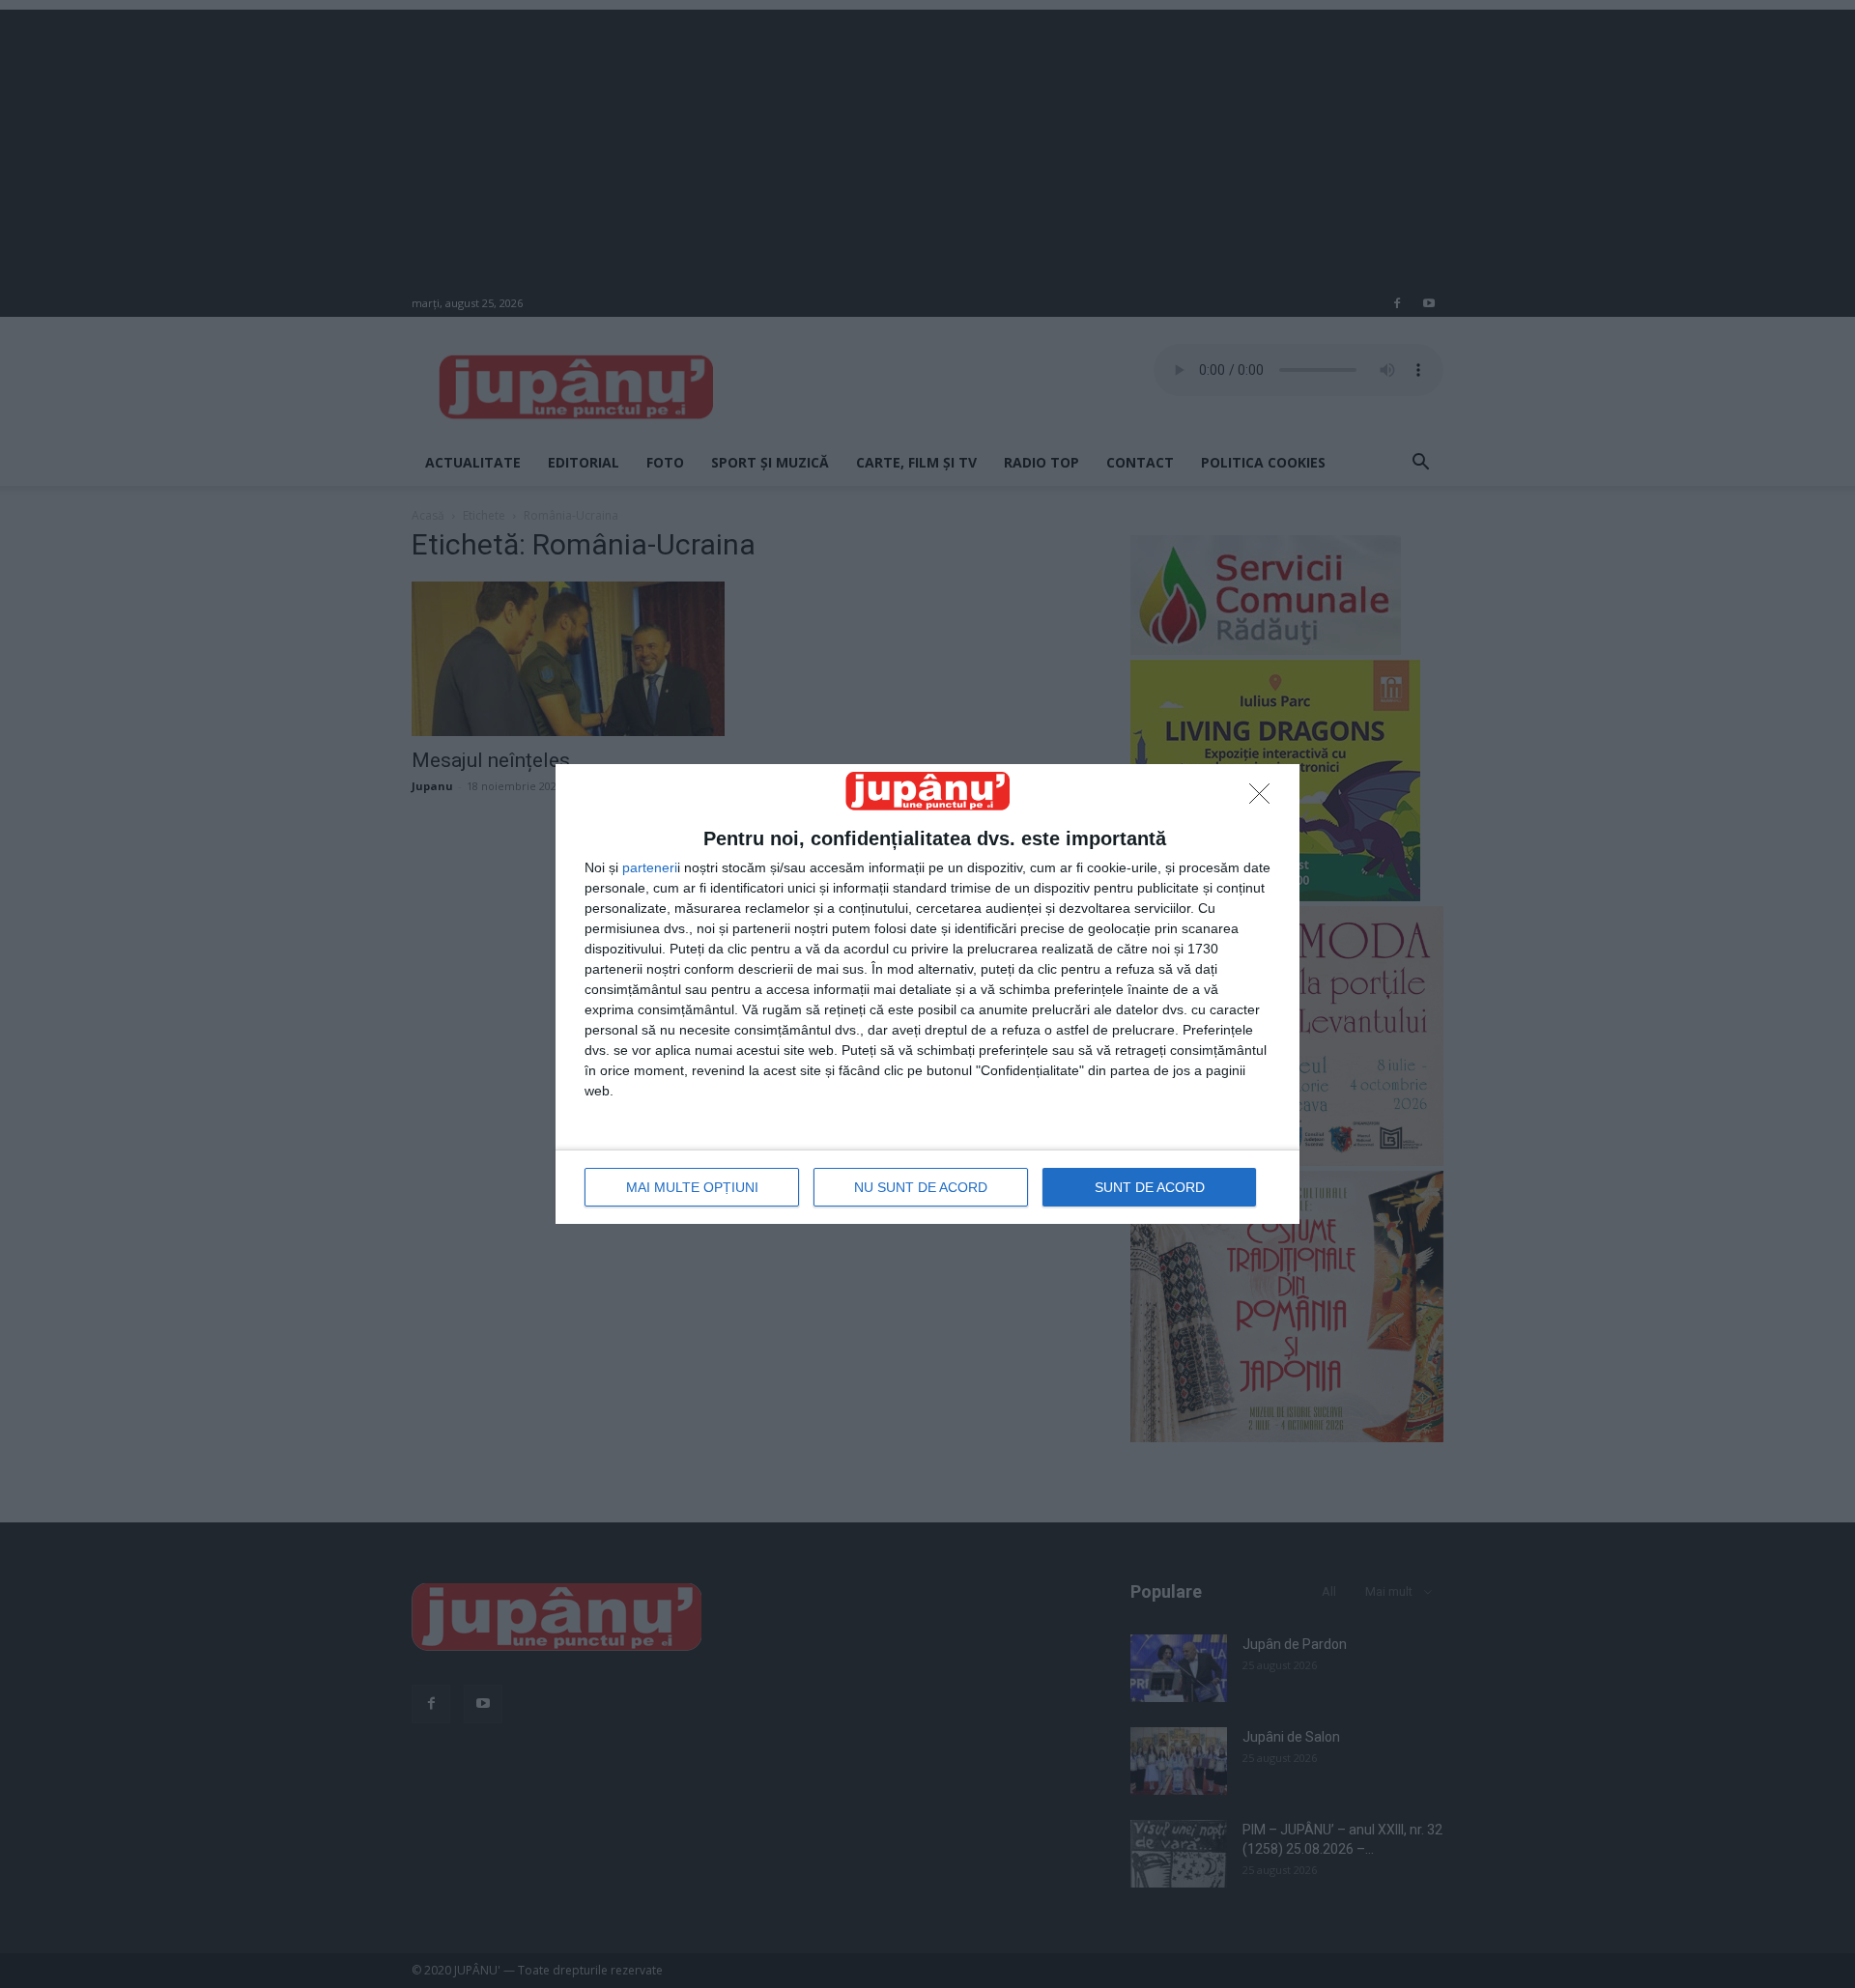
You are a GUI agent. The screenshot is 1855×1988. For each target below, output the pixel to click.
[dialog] (927, 994)
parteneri (650, 867)
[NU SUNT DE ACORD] (1265, 799)
